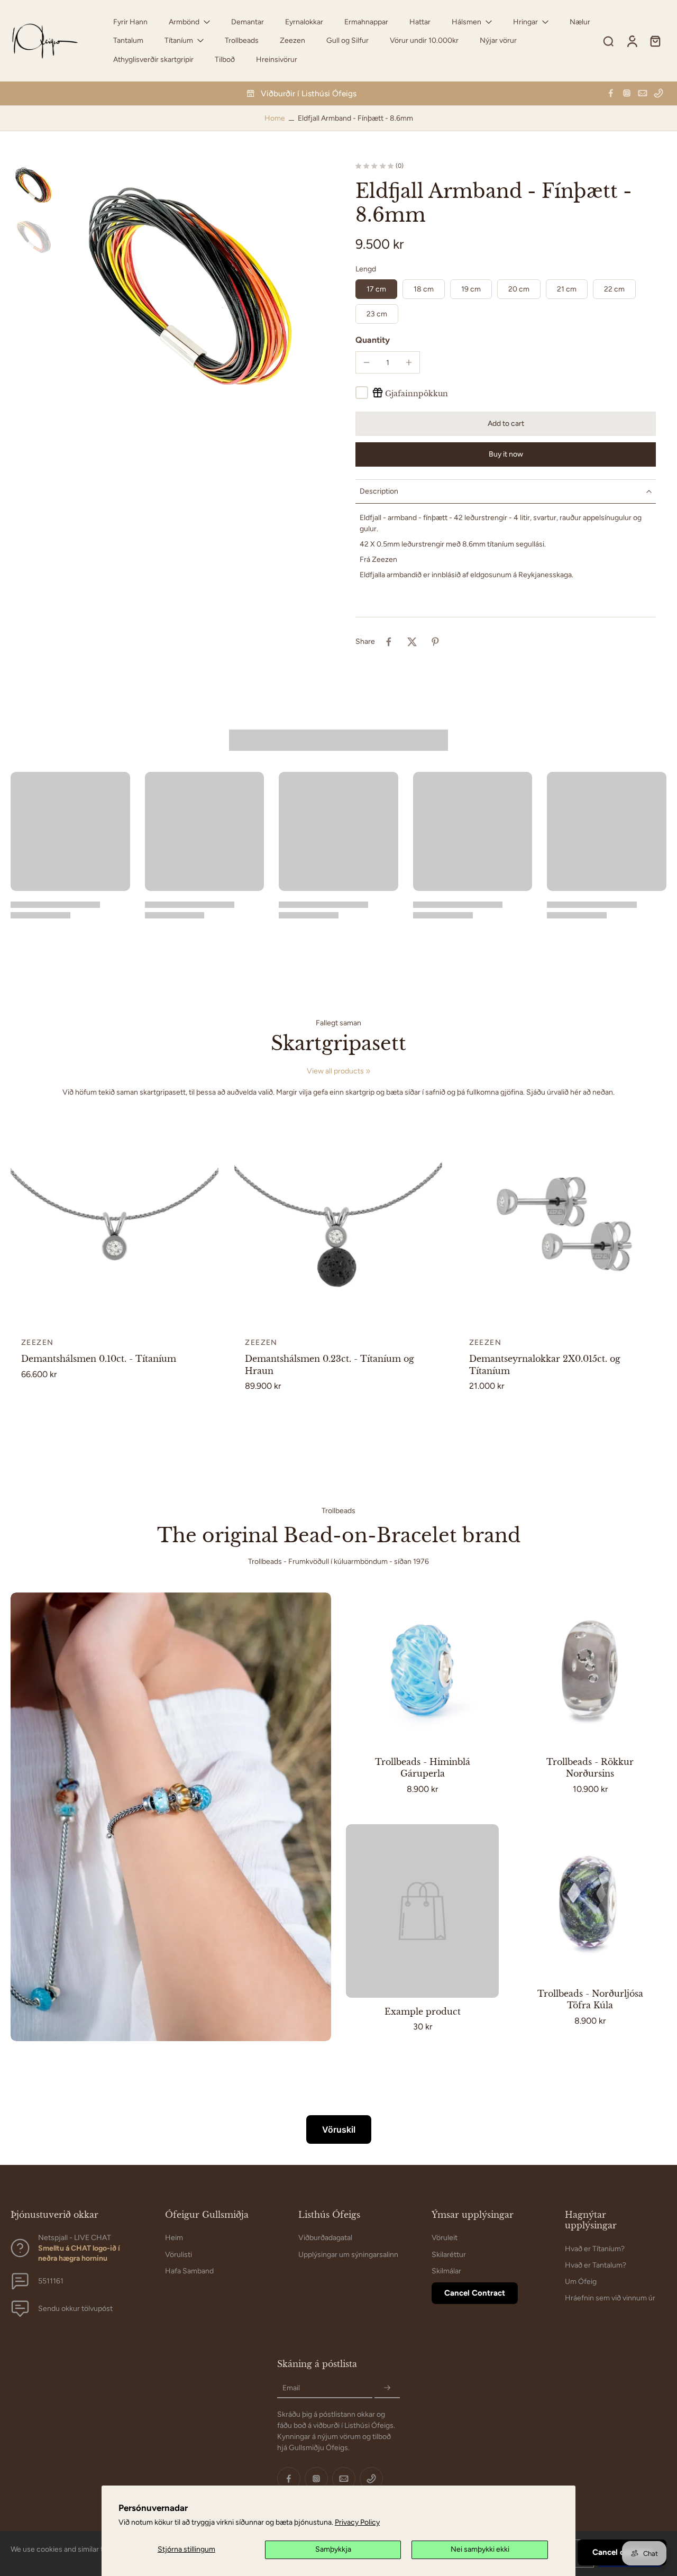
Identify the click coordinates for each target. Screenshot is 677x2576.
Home (275, 118)
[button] (506, 424)
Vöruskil (339, 2129)
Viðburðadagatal (325, 2238)
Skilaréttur (449, 2254)
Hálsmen (466, 22)
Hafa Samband (189, 2270)
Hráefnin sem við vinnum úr (610, 2298)
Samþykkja (333, 2549)
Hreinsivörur (277, 60)
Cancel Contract (475, 2293)
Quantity (373, 340)
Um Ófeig (581, 2282)
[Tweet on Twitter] (412, 642)
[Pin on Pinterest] (435, 642)
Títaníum (179, 40)
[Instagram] (627, 93)
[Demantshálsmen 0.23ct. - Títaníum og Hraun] (338, 1223)
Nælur (580, 22)
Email (291, 2388)
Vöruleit (445, 2238)
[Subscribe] (387, 2388)
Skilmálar (446, 2270)
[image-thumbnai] (34, 186)
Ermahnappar (366, 22)
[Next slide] (210, 1223)
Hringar (525, 22)
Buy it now (506, 454)
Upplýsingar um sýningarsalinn (348, 2254)
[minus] (367, 362)
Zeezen (292, 40)
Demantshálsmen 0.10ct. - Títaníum (99, 1359)
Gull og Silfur (347, 40)
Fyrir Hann (130, 22)
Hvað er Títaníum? (595, 2248)
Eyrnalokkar (304, 22)
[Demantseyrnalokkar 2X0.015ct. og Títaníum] (562, 1223)
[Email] (643, 93)
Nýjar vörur (498, 40)
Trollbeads (242, 40)
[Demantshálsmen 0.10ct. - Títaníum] (115, 1223)
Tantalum (128, 40)
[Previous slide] (19, 1223)
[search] (608, 41)
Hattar (420, 22)
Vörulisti (179, 2254)
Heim (174, 2238)
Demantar (248, 22)
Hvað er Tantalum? (596, 2265)
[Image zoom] (191, 293)
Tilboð (225, 60)
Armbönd (184, 22)
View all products (335, 1071)
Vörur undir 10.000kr (424, 40)
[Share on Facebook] (389, 642)
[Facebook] (611, 93)
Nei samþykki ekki (480, 2549)
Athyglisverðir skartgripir (153, 60)
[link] (368, 1071)
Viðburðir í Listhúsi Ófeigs (309, 93)
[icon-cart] (655, 41)
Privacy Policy (357, 2522)
